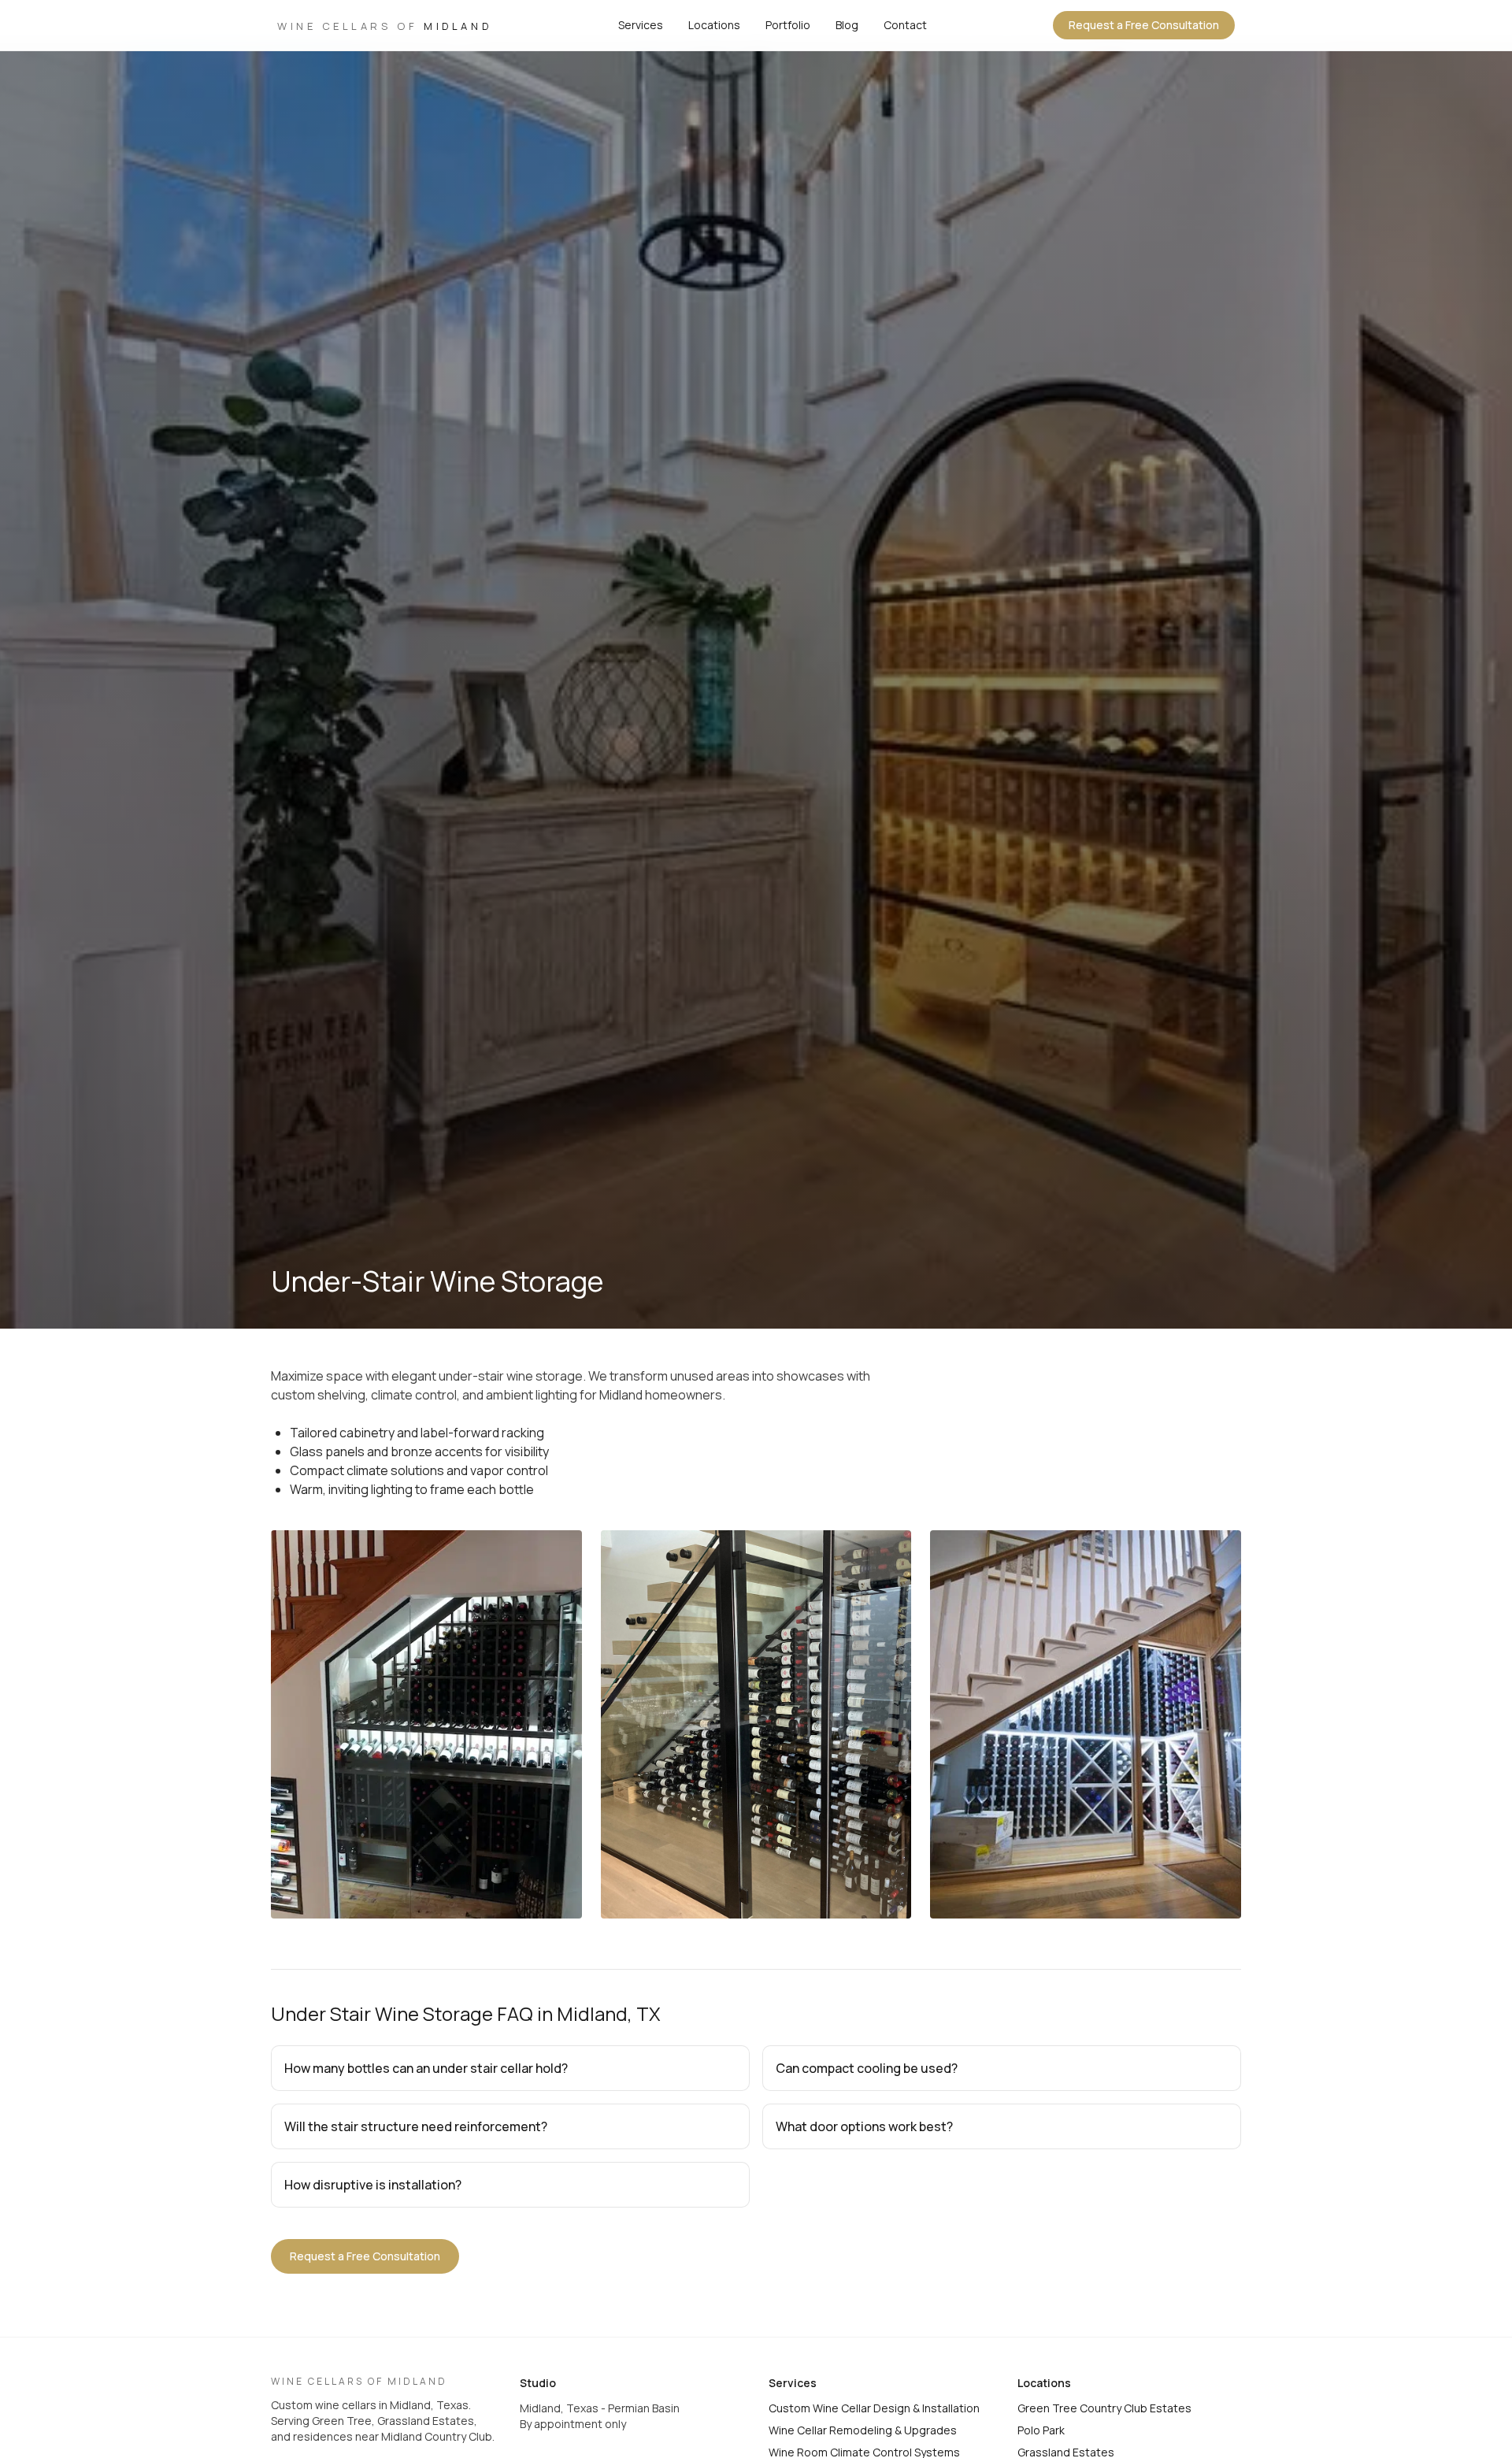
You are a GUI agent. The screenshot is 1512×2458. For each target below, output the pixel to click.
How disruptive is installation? (373, 2185)
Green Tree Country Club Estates (1104, 2408)
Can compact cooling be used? (867, 2068)
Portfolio (788, 25)
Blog (847, 25)
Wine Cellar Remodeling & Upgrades (863, 2430)
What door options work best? (864, 2126)
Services (641, 25)
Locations (714, 25)
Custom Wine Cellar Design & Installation (874, 2408)
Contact (905, 25)
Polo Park (1041, 2430)
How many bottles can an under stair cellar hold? (426, 2068)
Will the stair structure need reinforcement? (416, 2126)
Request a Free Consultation (1144, 25)
